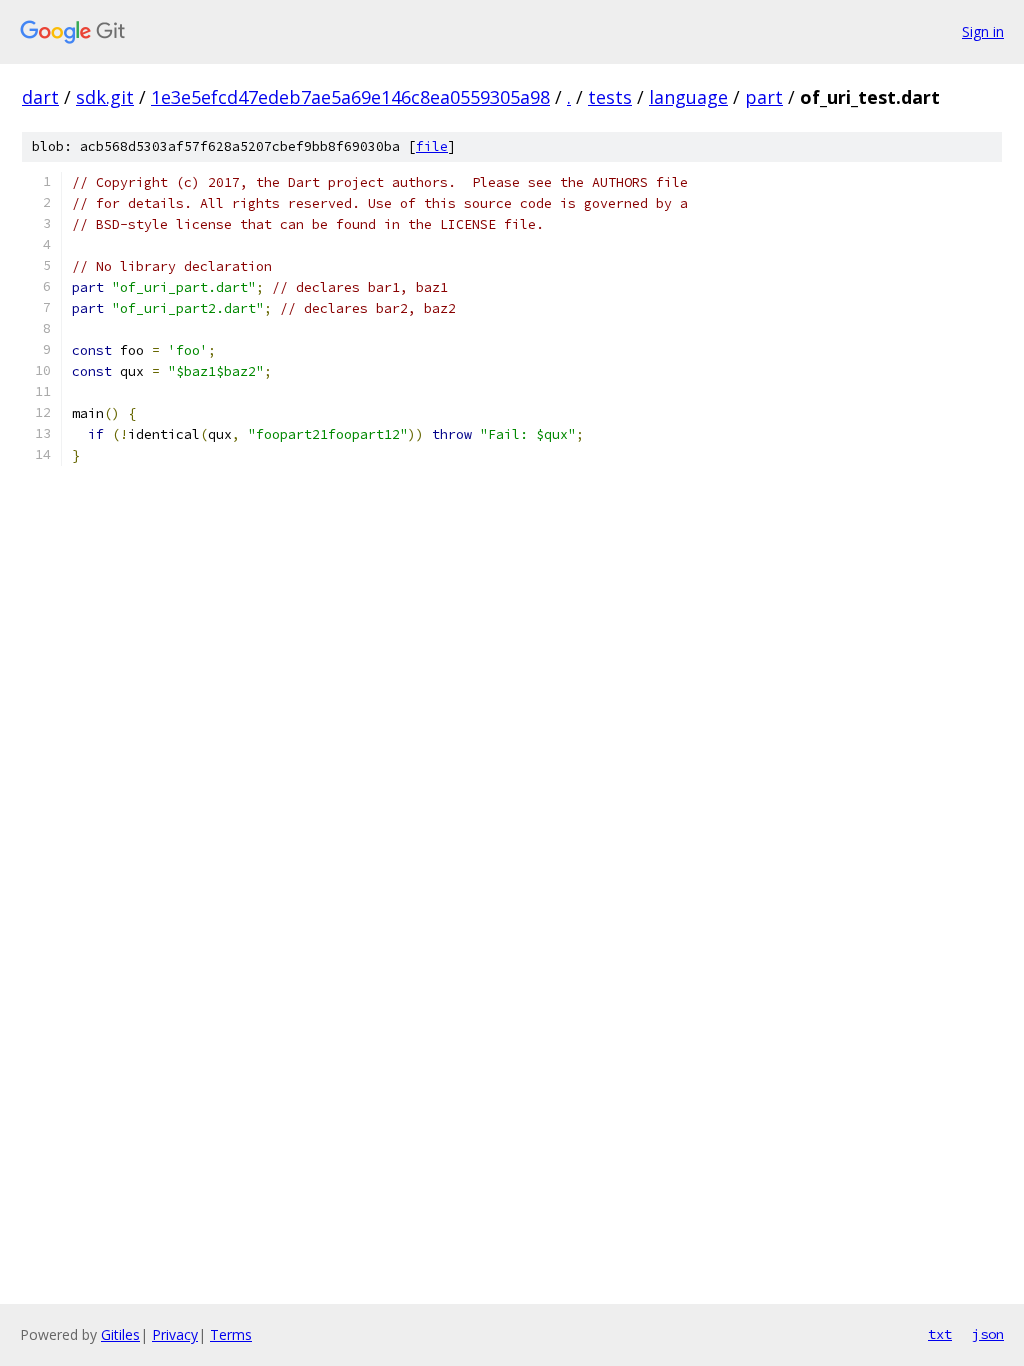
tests (610, 97)
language (688, 97)
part (764, 97)
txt (940, 1334)
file (432, 146)
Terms (231, 1334)
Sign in (983, 31)
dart (40, 97)
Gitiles (120, 1334)
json (988, 1334)
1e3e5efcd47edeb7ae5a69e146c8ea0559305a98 (350, 97)
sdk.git (105, 97)
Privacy (175, 1334)
